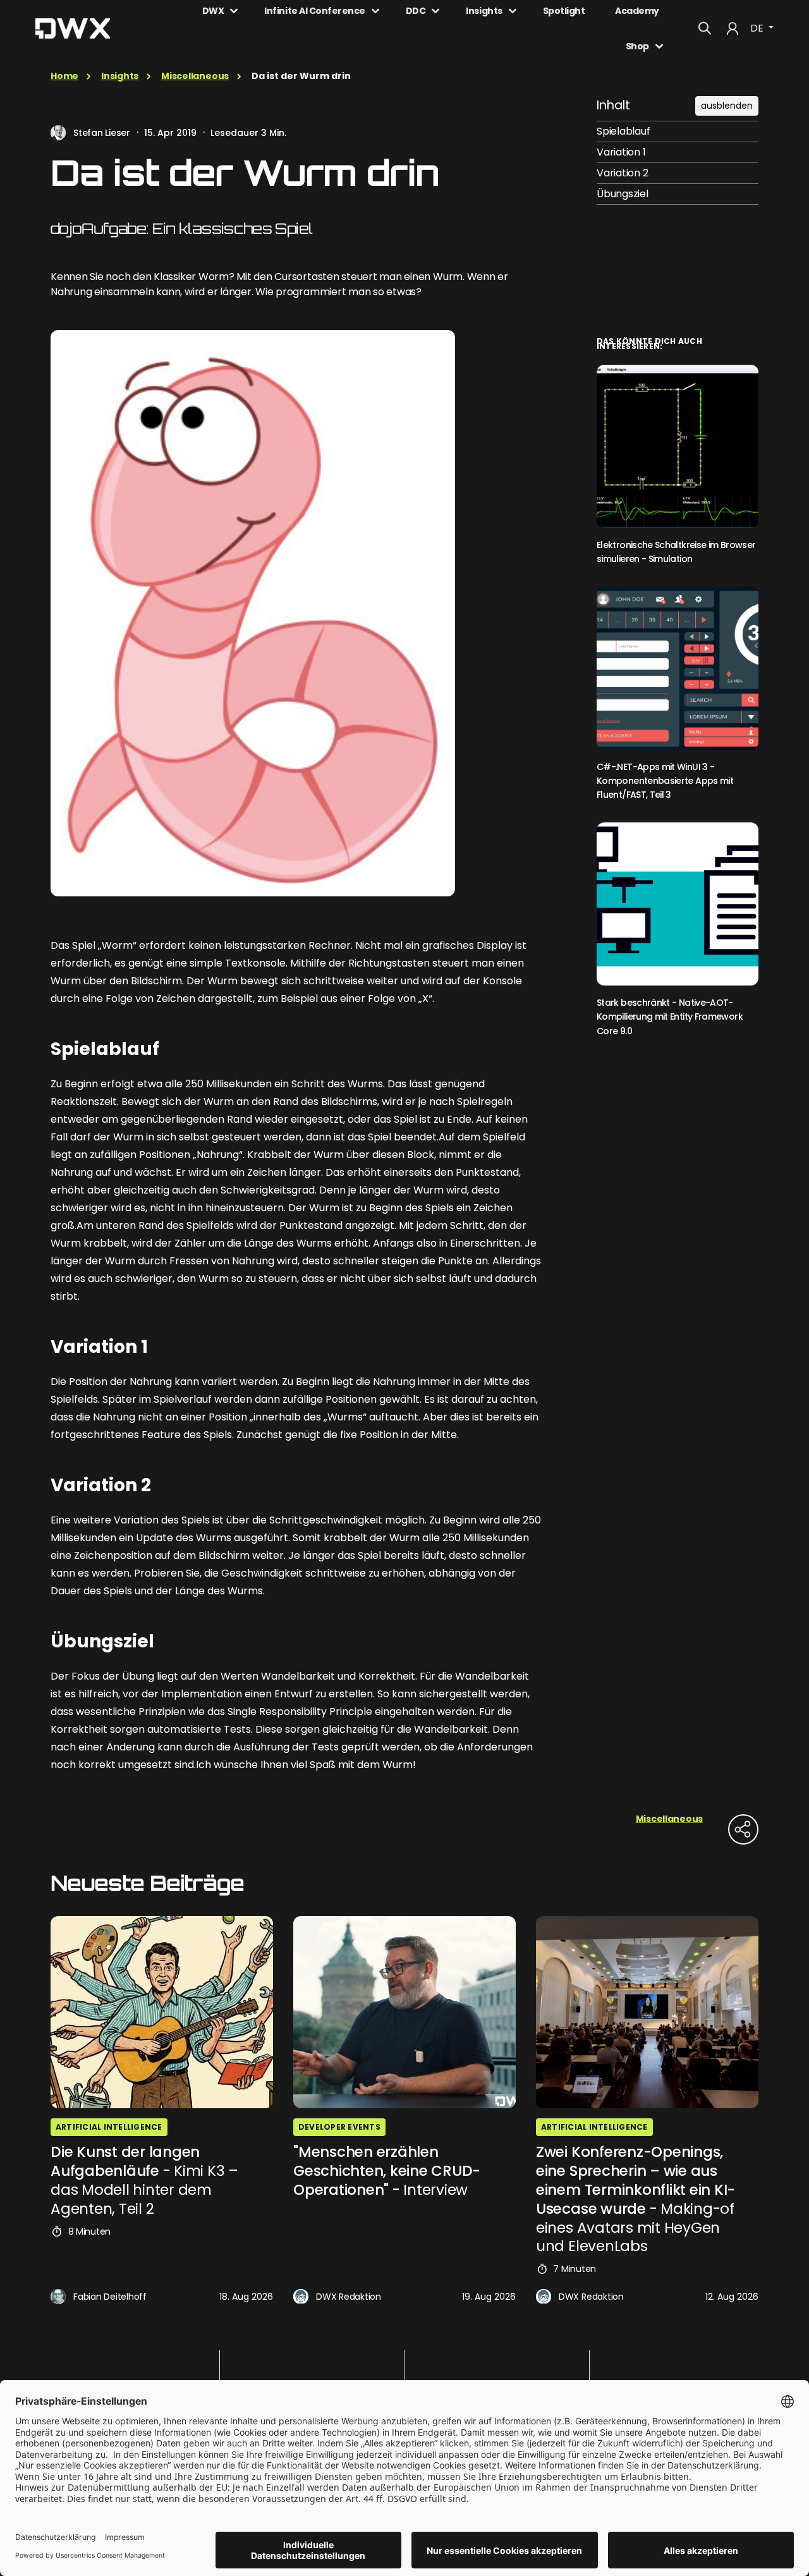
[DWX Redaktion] (301, 2297)
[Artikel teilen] (743, 1829)
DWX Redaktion (349, 2297)
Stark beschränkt (670, 1017)
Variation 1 (621, 152)
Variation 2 (622, 173)
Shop (637, 46)
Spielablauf (623, 131)
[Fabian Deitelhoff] (58, 2297)
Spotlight (564, 11)
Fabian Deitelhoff (110, 2297)
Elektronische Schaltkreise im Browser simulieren (676, 552)
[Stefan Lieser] (58, 133)
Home (64, 76)
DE (758, 28)
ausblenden (727, 106)
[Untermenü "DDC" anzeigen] (435, 11)
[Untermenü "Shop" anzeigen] (659, 46)
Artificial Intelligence (109, 2127)
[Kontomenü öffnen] (733, 28)
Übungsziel (623, 194)
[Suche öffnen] (705, 28)
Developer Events (339, 2127)
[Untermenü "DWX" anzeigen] (234, 11)
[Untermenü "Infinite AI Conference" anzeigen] (375, 11)
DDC (416, 11)
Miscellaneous (195, 76)
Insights (484, 11)
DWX (213, 11)
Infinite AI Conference (314, 11)
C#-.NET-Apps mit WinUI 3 (665, 781)
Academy (637, 11)
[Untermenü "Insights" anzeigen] (513, 11)
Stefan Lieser (102, 133)
